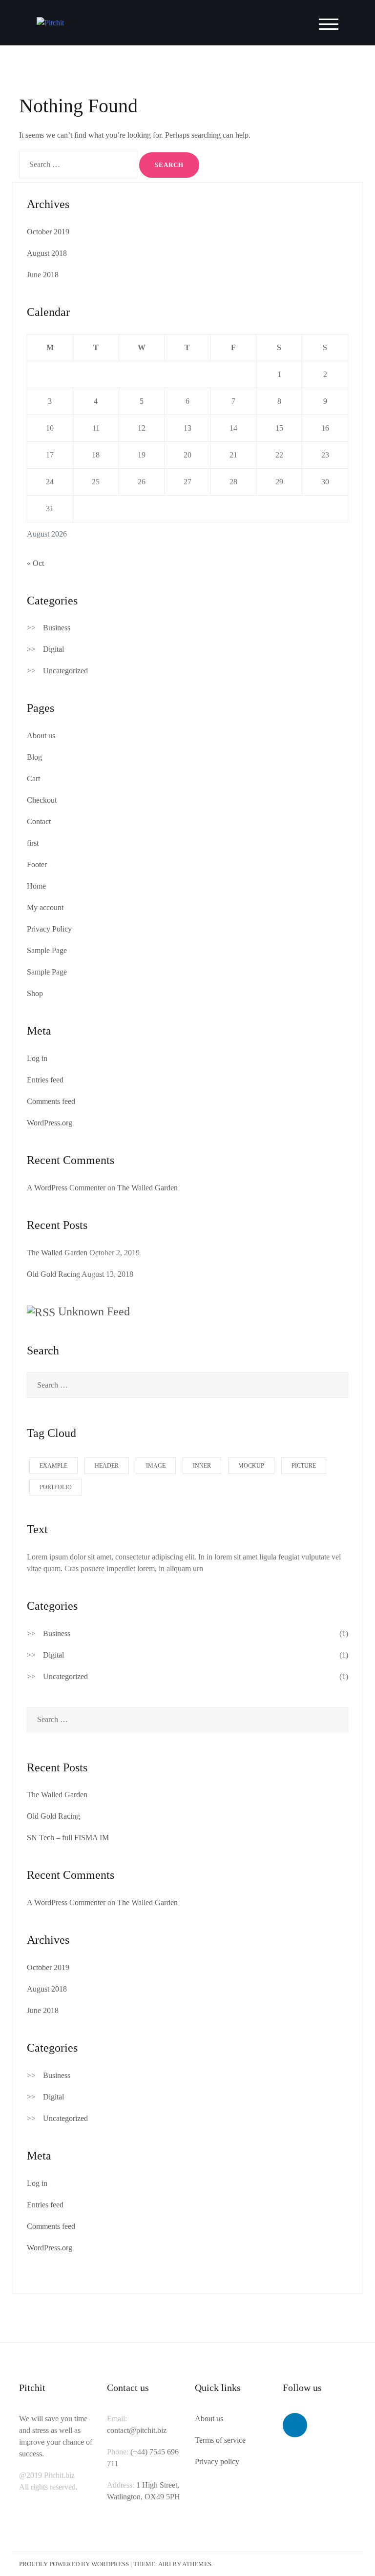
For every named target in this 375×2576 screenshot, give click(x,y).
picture (304, 1466)
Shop (35, 993)
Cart (33, 779)
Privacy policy (217, 2462)
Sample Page (47, 950)
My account (45, 907)
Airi (165, 2564)
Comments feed (51, 1101)
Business (57, 628)
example (53, 1466)
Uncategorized (65, 671)
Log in (37, 1058)
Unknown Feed (94, 1311)
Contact (39, 821)
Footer (37, 864)
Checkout (42, 800)
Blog (34, 757)
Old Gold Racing (53, 1274)
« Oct (35, 563)
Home (36, 886)
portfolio (56, 1487)
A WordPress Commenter (66, 1188)
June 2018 (43, 275)
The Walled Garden (147, 1188)
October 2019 (48, 232)
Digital (53, 649)
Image (156, 1466)
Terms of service (220, 2440)
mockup (251, 1466)
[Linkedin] (295, 2425)
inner (202, 1466)
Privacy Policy (49, 929)
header (107, 1466)
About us (41, 736)
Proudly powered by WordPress (74, 2564)
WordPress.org (50, 1123)
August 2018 (47, 253)
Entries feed (45, 1080)
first (33, 843)
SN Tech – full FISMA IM (68, 1838)
